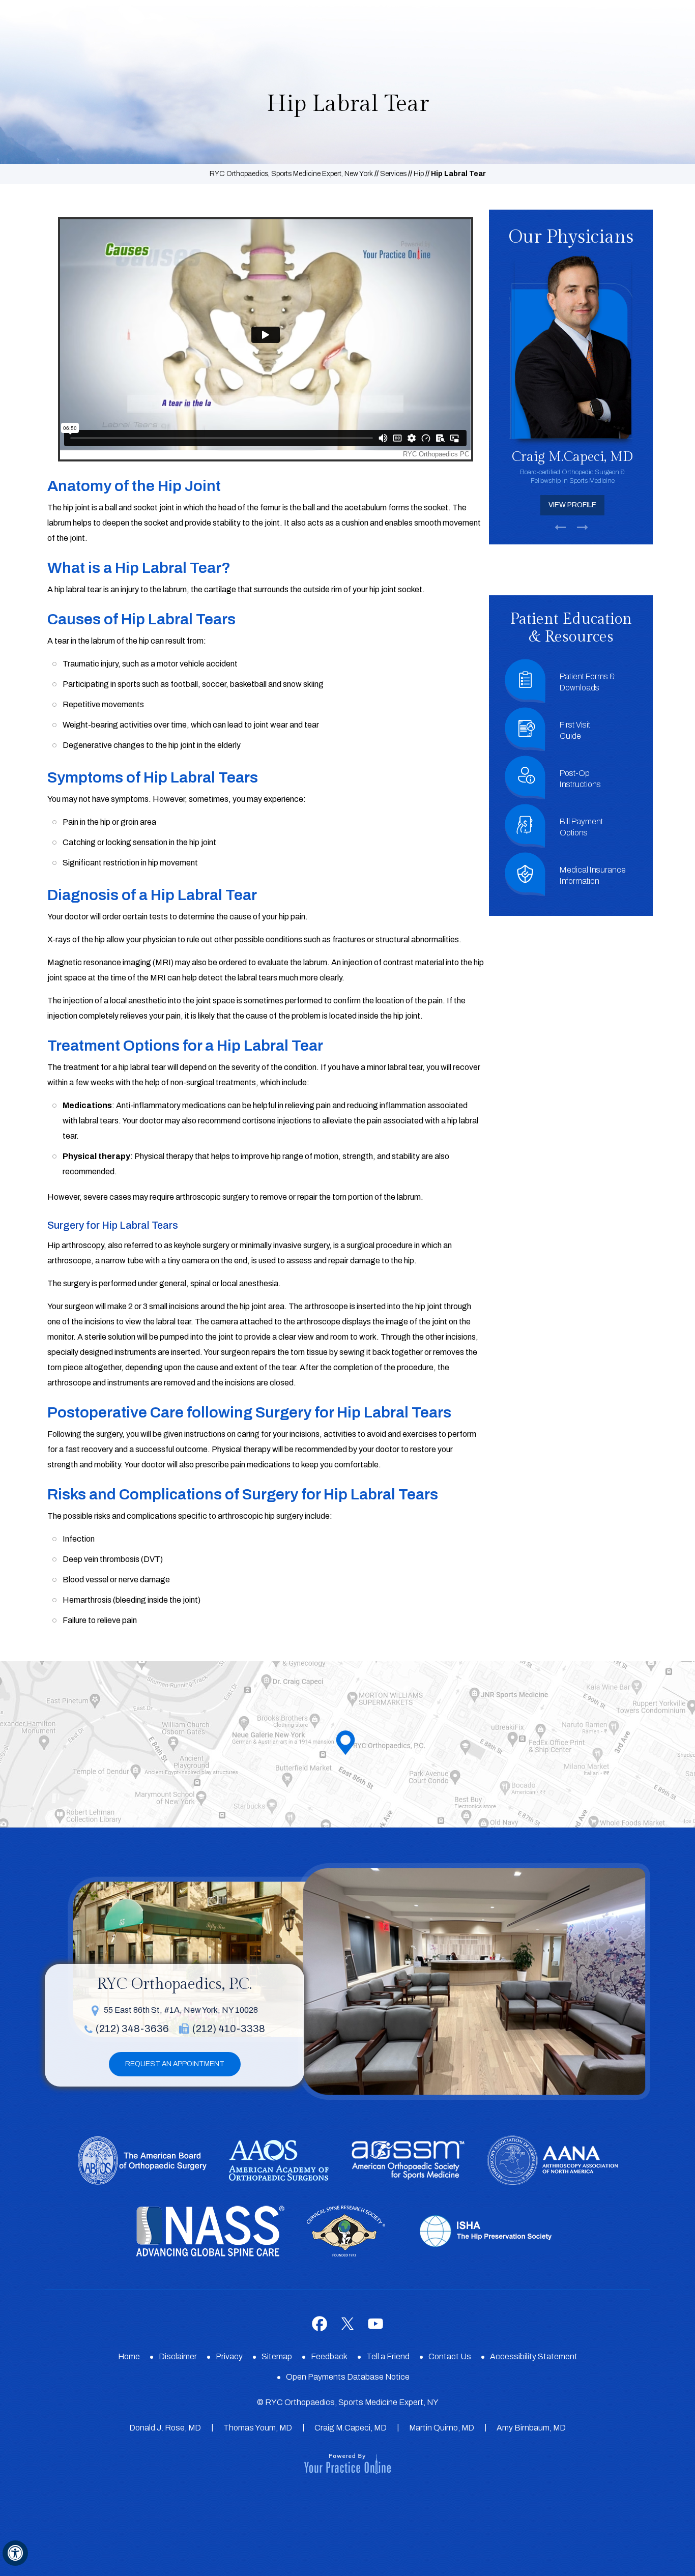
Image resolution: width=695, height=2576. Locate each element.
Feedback (329, 2356)
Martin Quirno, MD (442, 2428)
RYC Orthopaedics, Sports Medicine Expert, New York (291, 174)
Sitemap (277, 2356)
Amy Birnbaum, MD (531, 2428)
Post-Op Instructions (580, 779)
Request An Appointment (175, 2064)
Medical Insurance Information (593, 875)
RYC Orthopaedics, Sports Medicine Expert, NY (352, 2402)
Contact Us (450, 2356)
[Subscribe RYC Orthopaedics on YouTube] (376, 2323)
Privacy (229, 2356)
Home (129, 2356)
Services (393, 174)
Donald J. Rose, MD (165, 2428)
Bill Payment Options (581, 827)
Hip (419, 174)
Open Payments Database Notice (348, 2377)
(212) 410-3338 (229, 2029)
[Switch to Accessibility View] (15, 2553)
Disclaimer (178, 2356)
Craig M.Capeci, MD (351, 2428)
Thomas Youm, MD (258, 2428)
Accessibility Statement (534, 2356)
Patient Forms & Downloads (587, 682)
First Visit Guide (575, 730)
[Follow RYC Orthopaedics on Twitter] (348, 2323)
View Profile (571, 505)
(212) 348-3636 (132, 2029)
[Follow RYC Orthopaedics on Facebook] (320, 2323)
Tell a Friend (388, 2356)
